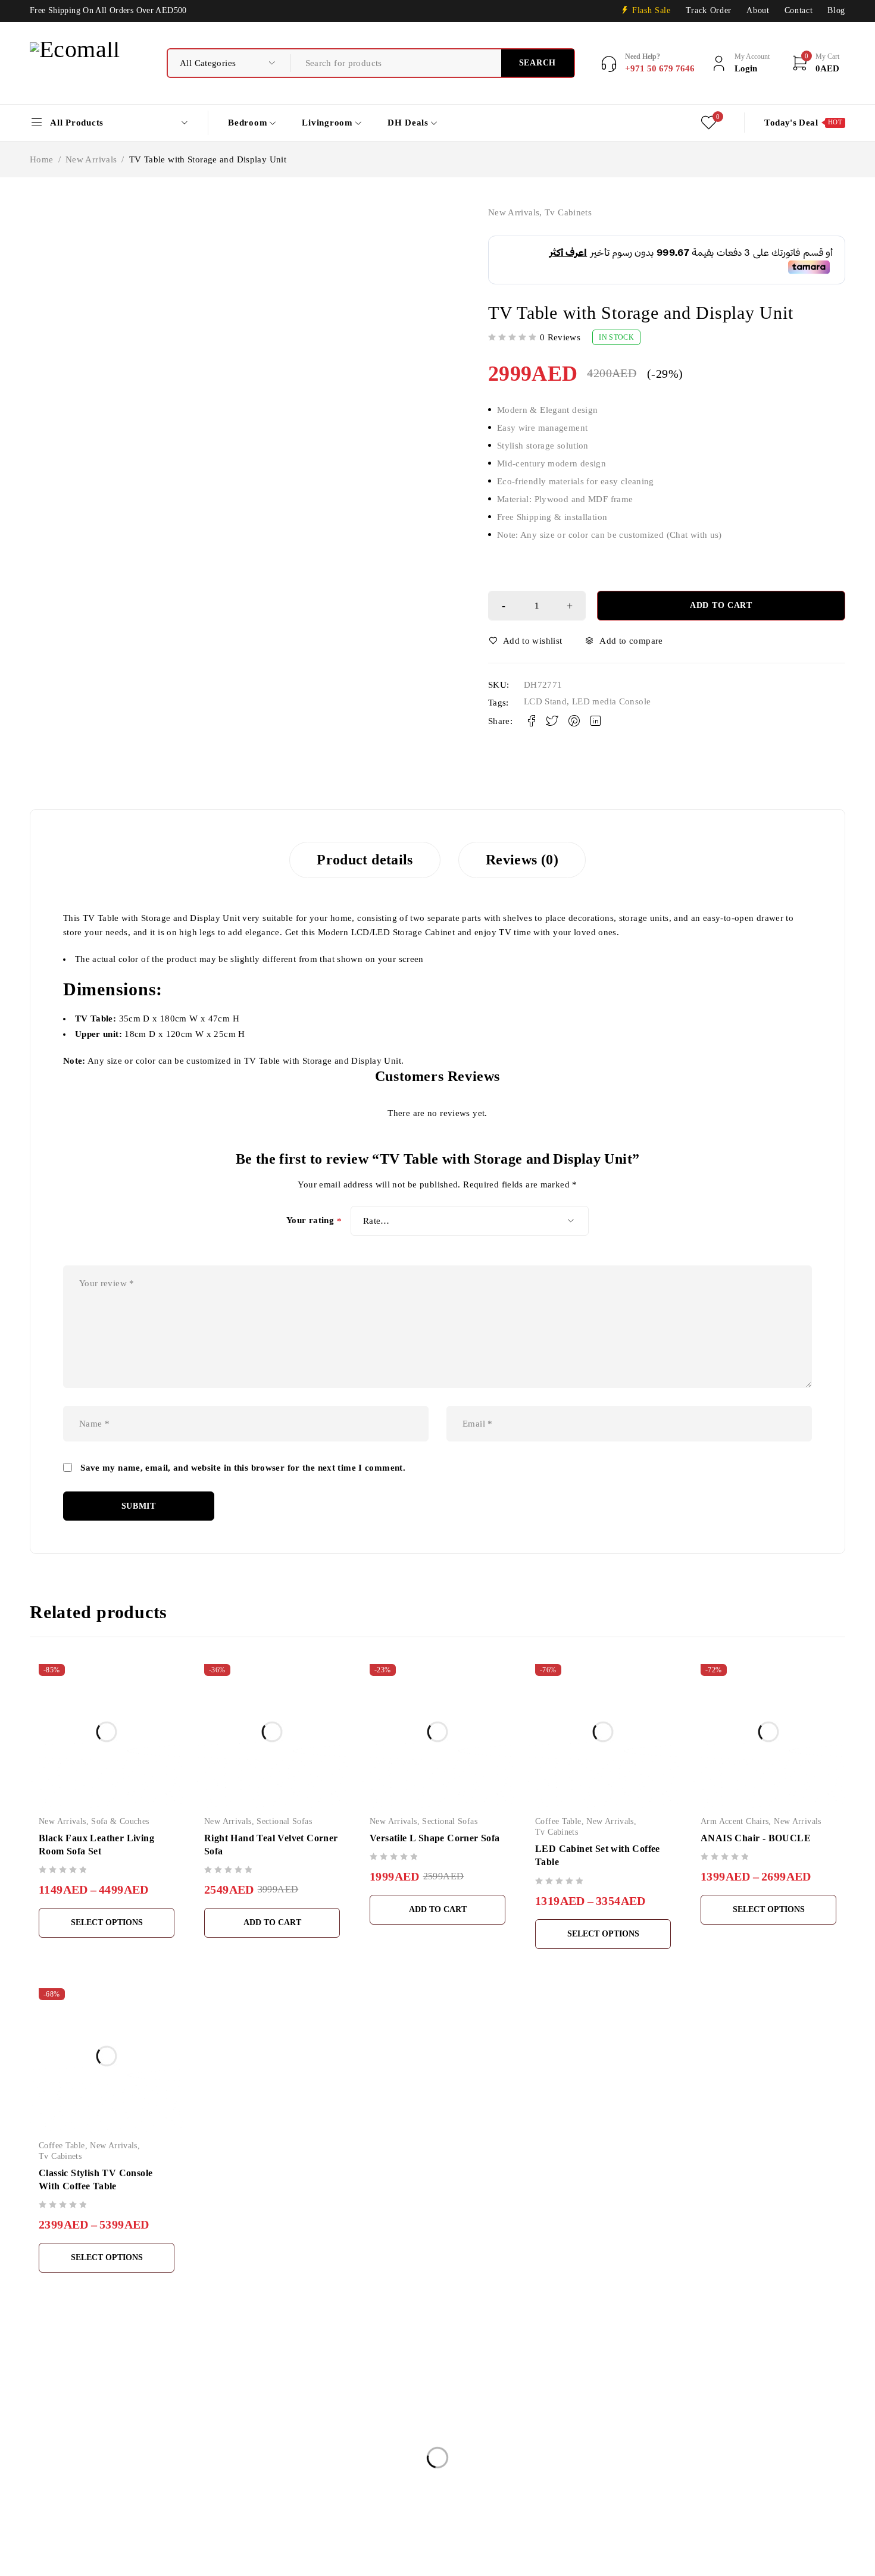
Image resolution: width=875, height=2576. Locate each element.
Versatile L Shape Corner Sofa (435, 1838)
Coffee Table (558, 1821)
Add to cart (721, 605)
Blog (836, 10)
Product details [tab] (365, 860)
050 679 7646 (62, 2511)
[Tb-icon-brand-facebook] (37, 2529)
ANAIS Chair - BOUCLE (756, 1838)
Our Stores (51, 2475)
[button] (272, 1923)
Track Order (709, 10)
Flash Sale (651, 10)
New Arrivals (91, 159)
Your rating (314, 1221)
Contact (799, 10)
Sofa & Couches (120, 1821)
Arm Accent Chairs (735, 1821)
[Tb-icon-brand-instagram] (64, 2529)
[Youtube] (91, 2529)
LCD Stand (545, 701)
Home (42, 159)
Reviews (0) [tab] (522, 860)
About (758, 10)
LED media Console (611, 701)
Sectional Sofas (284, 1821)
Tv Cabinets (568, 212)
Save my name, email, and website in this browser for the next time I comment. (243, 1468)
